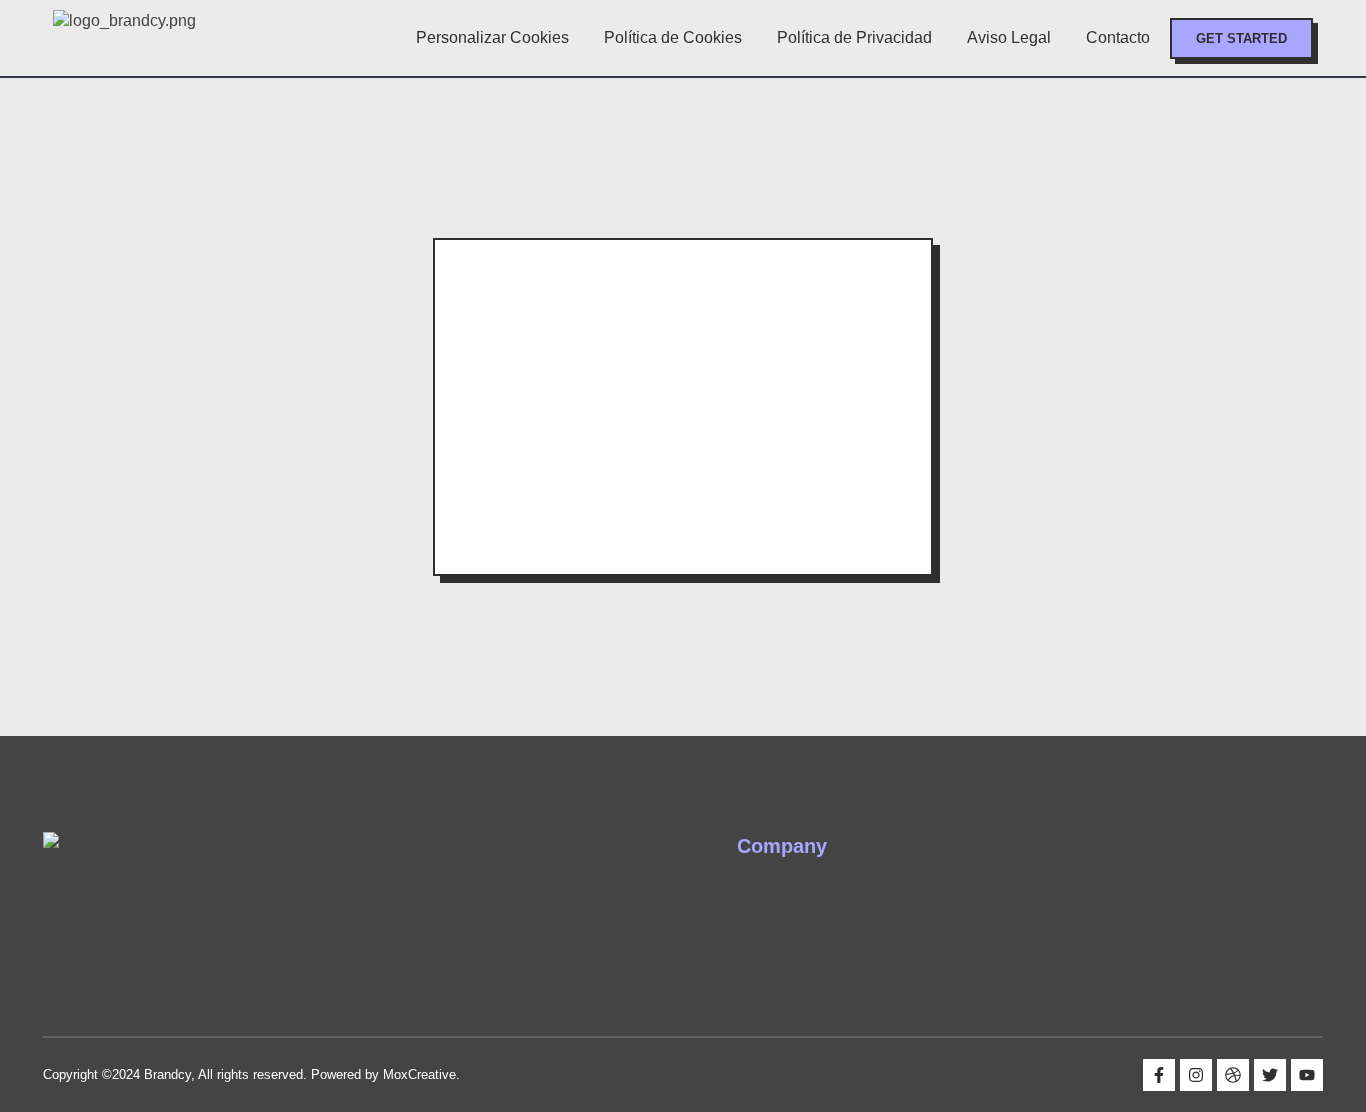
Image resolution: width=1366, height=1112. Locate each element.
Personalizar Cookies (492, 37)
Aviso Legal (1009, 37)
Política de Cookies (673, 37)
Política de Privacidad (854, 37)
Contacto (1118, 37)
